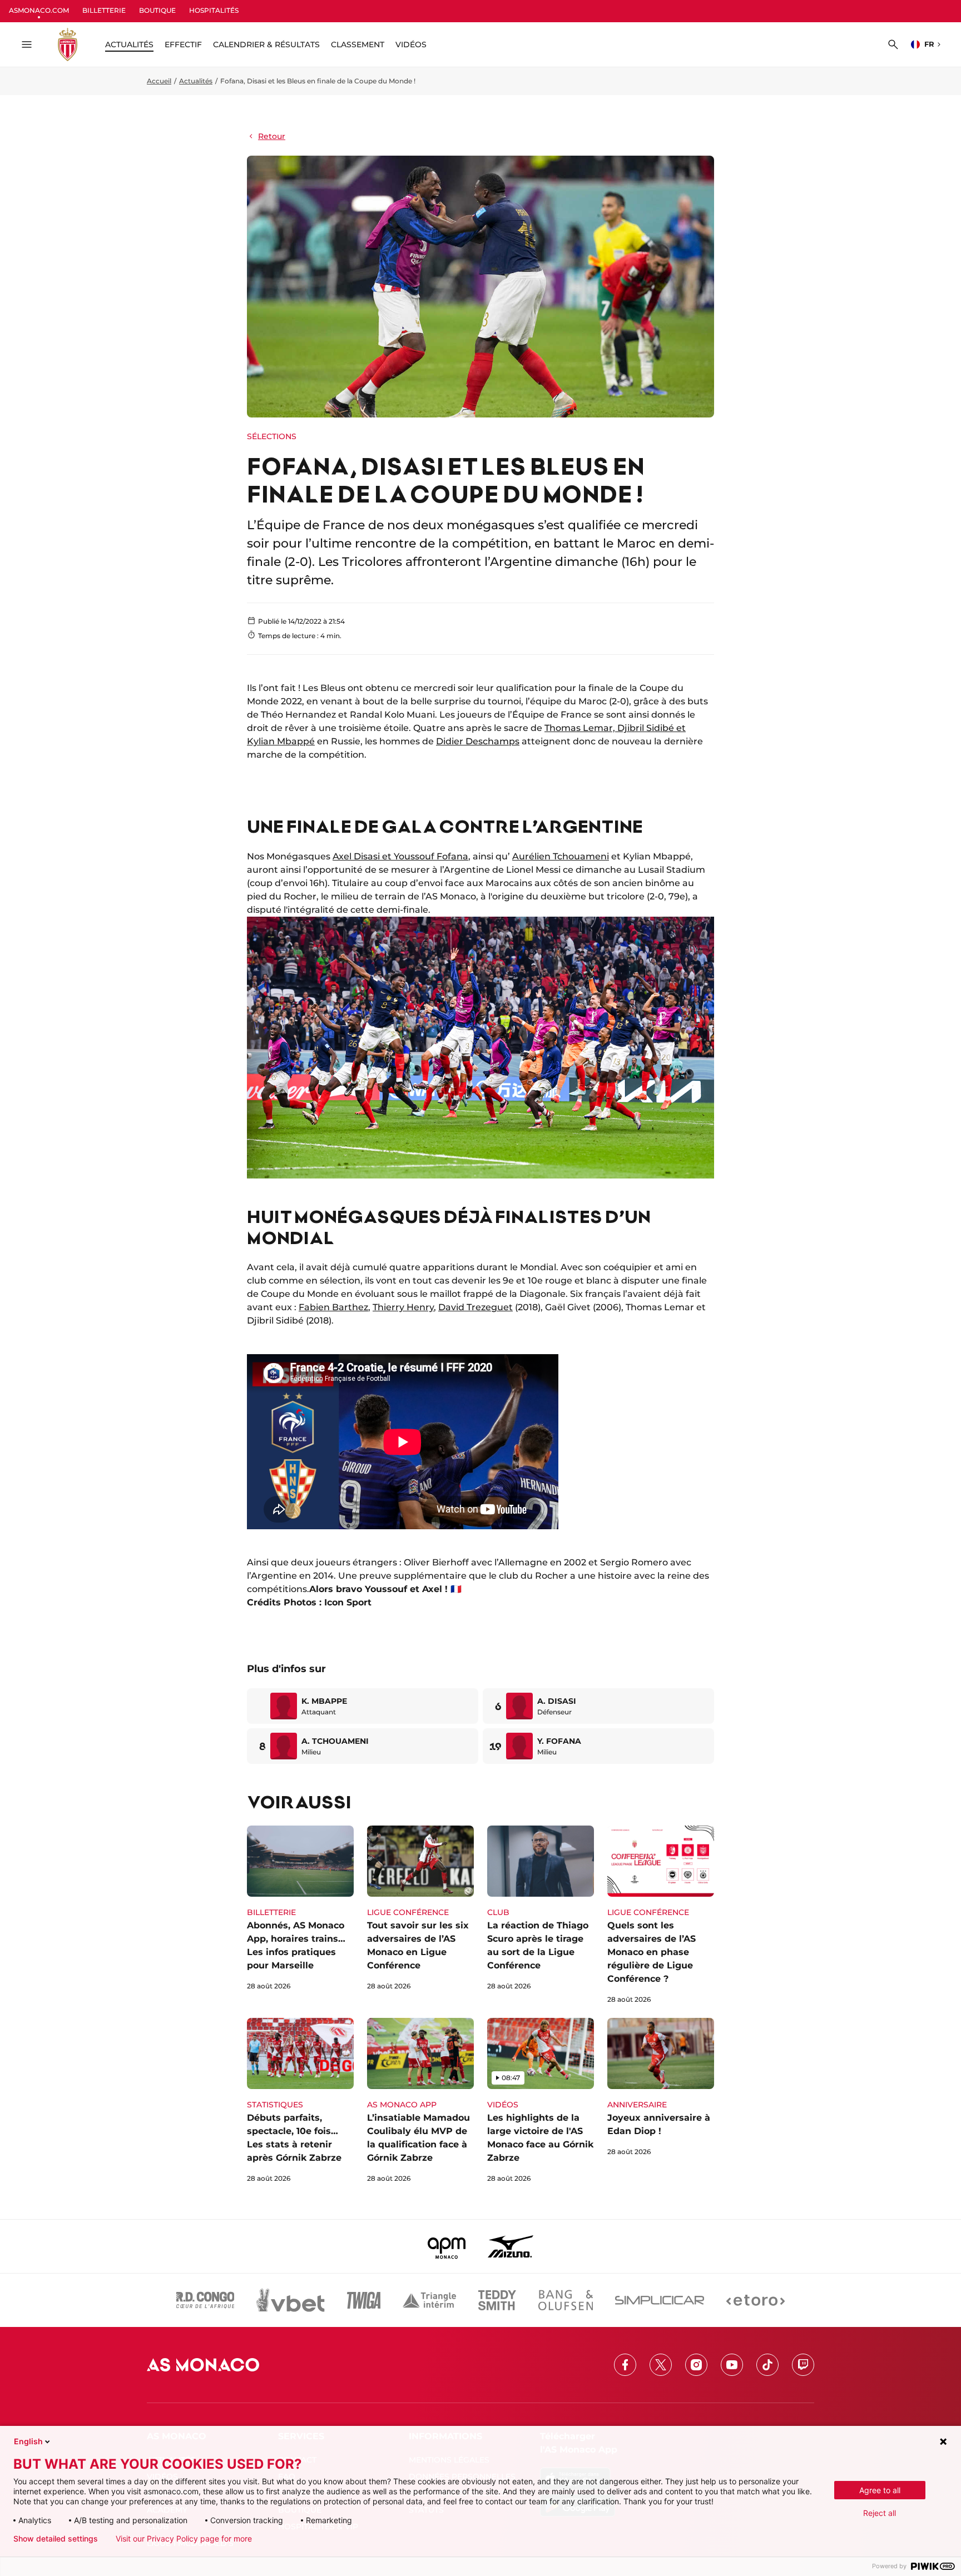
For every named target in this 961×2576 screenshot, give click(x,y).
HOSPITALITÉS (214, 10)
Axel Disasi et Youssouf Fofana (400, 856)
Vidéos (411, 44)
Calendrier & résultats (266, 44)
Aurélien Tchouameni (561, 856)
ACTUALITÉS (129, 44)
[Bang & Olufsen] (566, 2300)
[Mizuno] (511, 2246)
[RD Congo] (205, 2300)
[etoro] (756, 2300)
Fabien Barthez (333, 1307)
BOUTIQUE (157, 10)
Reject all (880, 2513)
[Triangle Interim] (429, 2300)
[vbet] (290, 2300)
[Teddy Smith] (497, 2300)
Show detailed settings (56, 2539)
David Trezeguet (475, 1307)
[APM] (447, 2246)
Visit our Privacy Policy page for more (184, 2539)
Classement (358, 44)
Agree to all (880, 2490)
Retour (272, 136)
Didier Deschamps (478, 741)
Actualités (196, 81)
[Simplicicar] (660, 2300)
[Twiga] (364, 2300)
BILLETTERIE (104, 10)
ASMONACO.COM (39, 10)
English (28, 2441)
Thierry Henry (403, 1307)
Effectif (183, 44)
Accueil (159, 81)
